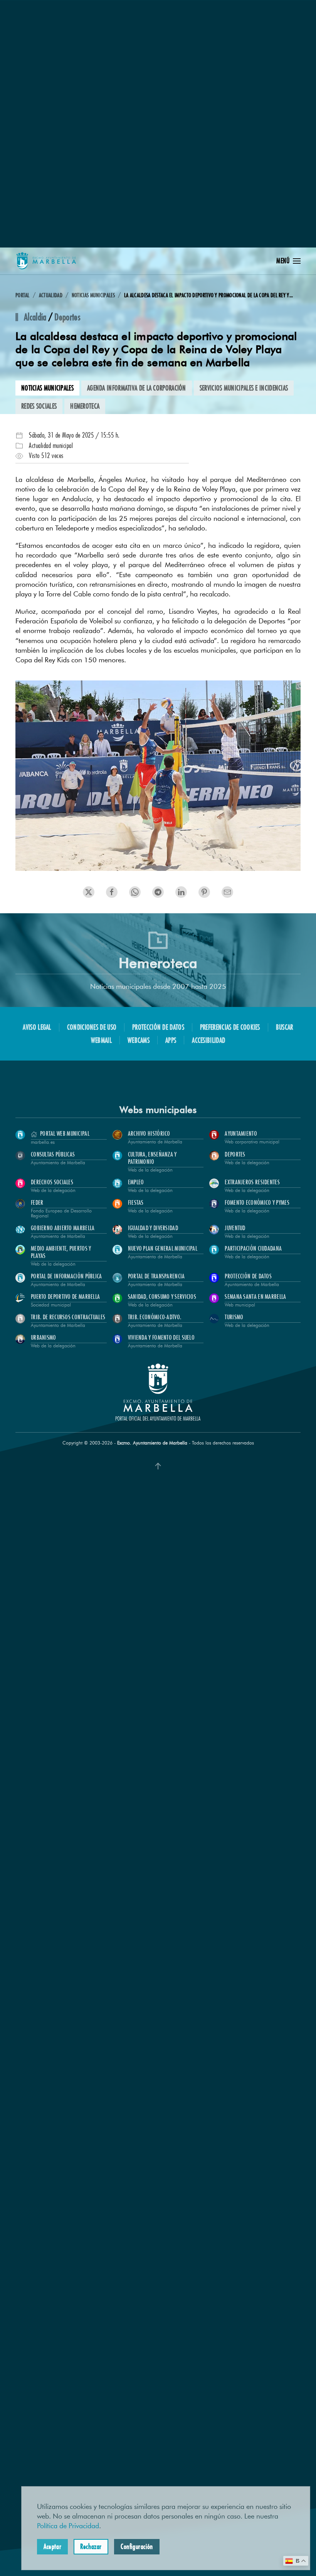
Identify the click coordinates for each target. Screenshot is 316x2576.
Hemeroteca (85, 406)
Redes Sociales (39, 406)
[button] (288, 261)
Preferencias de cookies (230, 1027)
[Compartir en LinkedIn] (135, 892)
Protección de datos (158, 1027)
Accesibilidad (208, 1040)
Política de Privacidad (68, 2526)
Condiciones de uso (92, 1027)
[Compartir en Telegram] (181, 892)
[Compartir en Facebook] (112, 892)
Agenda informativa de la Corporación (137, 388)
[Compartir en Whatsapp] (204, 892)
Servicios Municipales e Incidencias (244, 388)
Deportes (67, 317)
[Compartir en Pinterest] (158, 892)
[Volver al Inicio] (46, 261)
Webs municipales (158, 1110)
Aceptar (52, 2546)
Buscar (285, 1027)
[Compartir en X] (89, 892)
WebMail (101, 1040)
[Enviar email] (227, 892)
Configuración (137, 2546)
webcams (139, 1040)
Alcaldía (35, 317)
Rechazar (91, 2546)
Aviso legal (37, 1027)
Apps (171, 1040)
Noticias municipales (47, 388)
